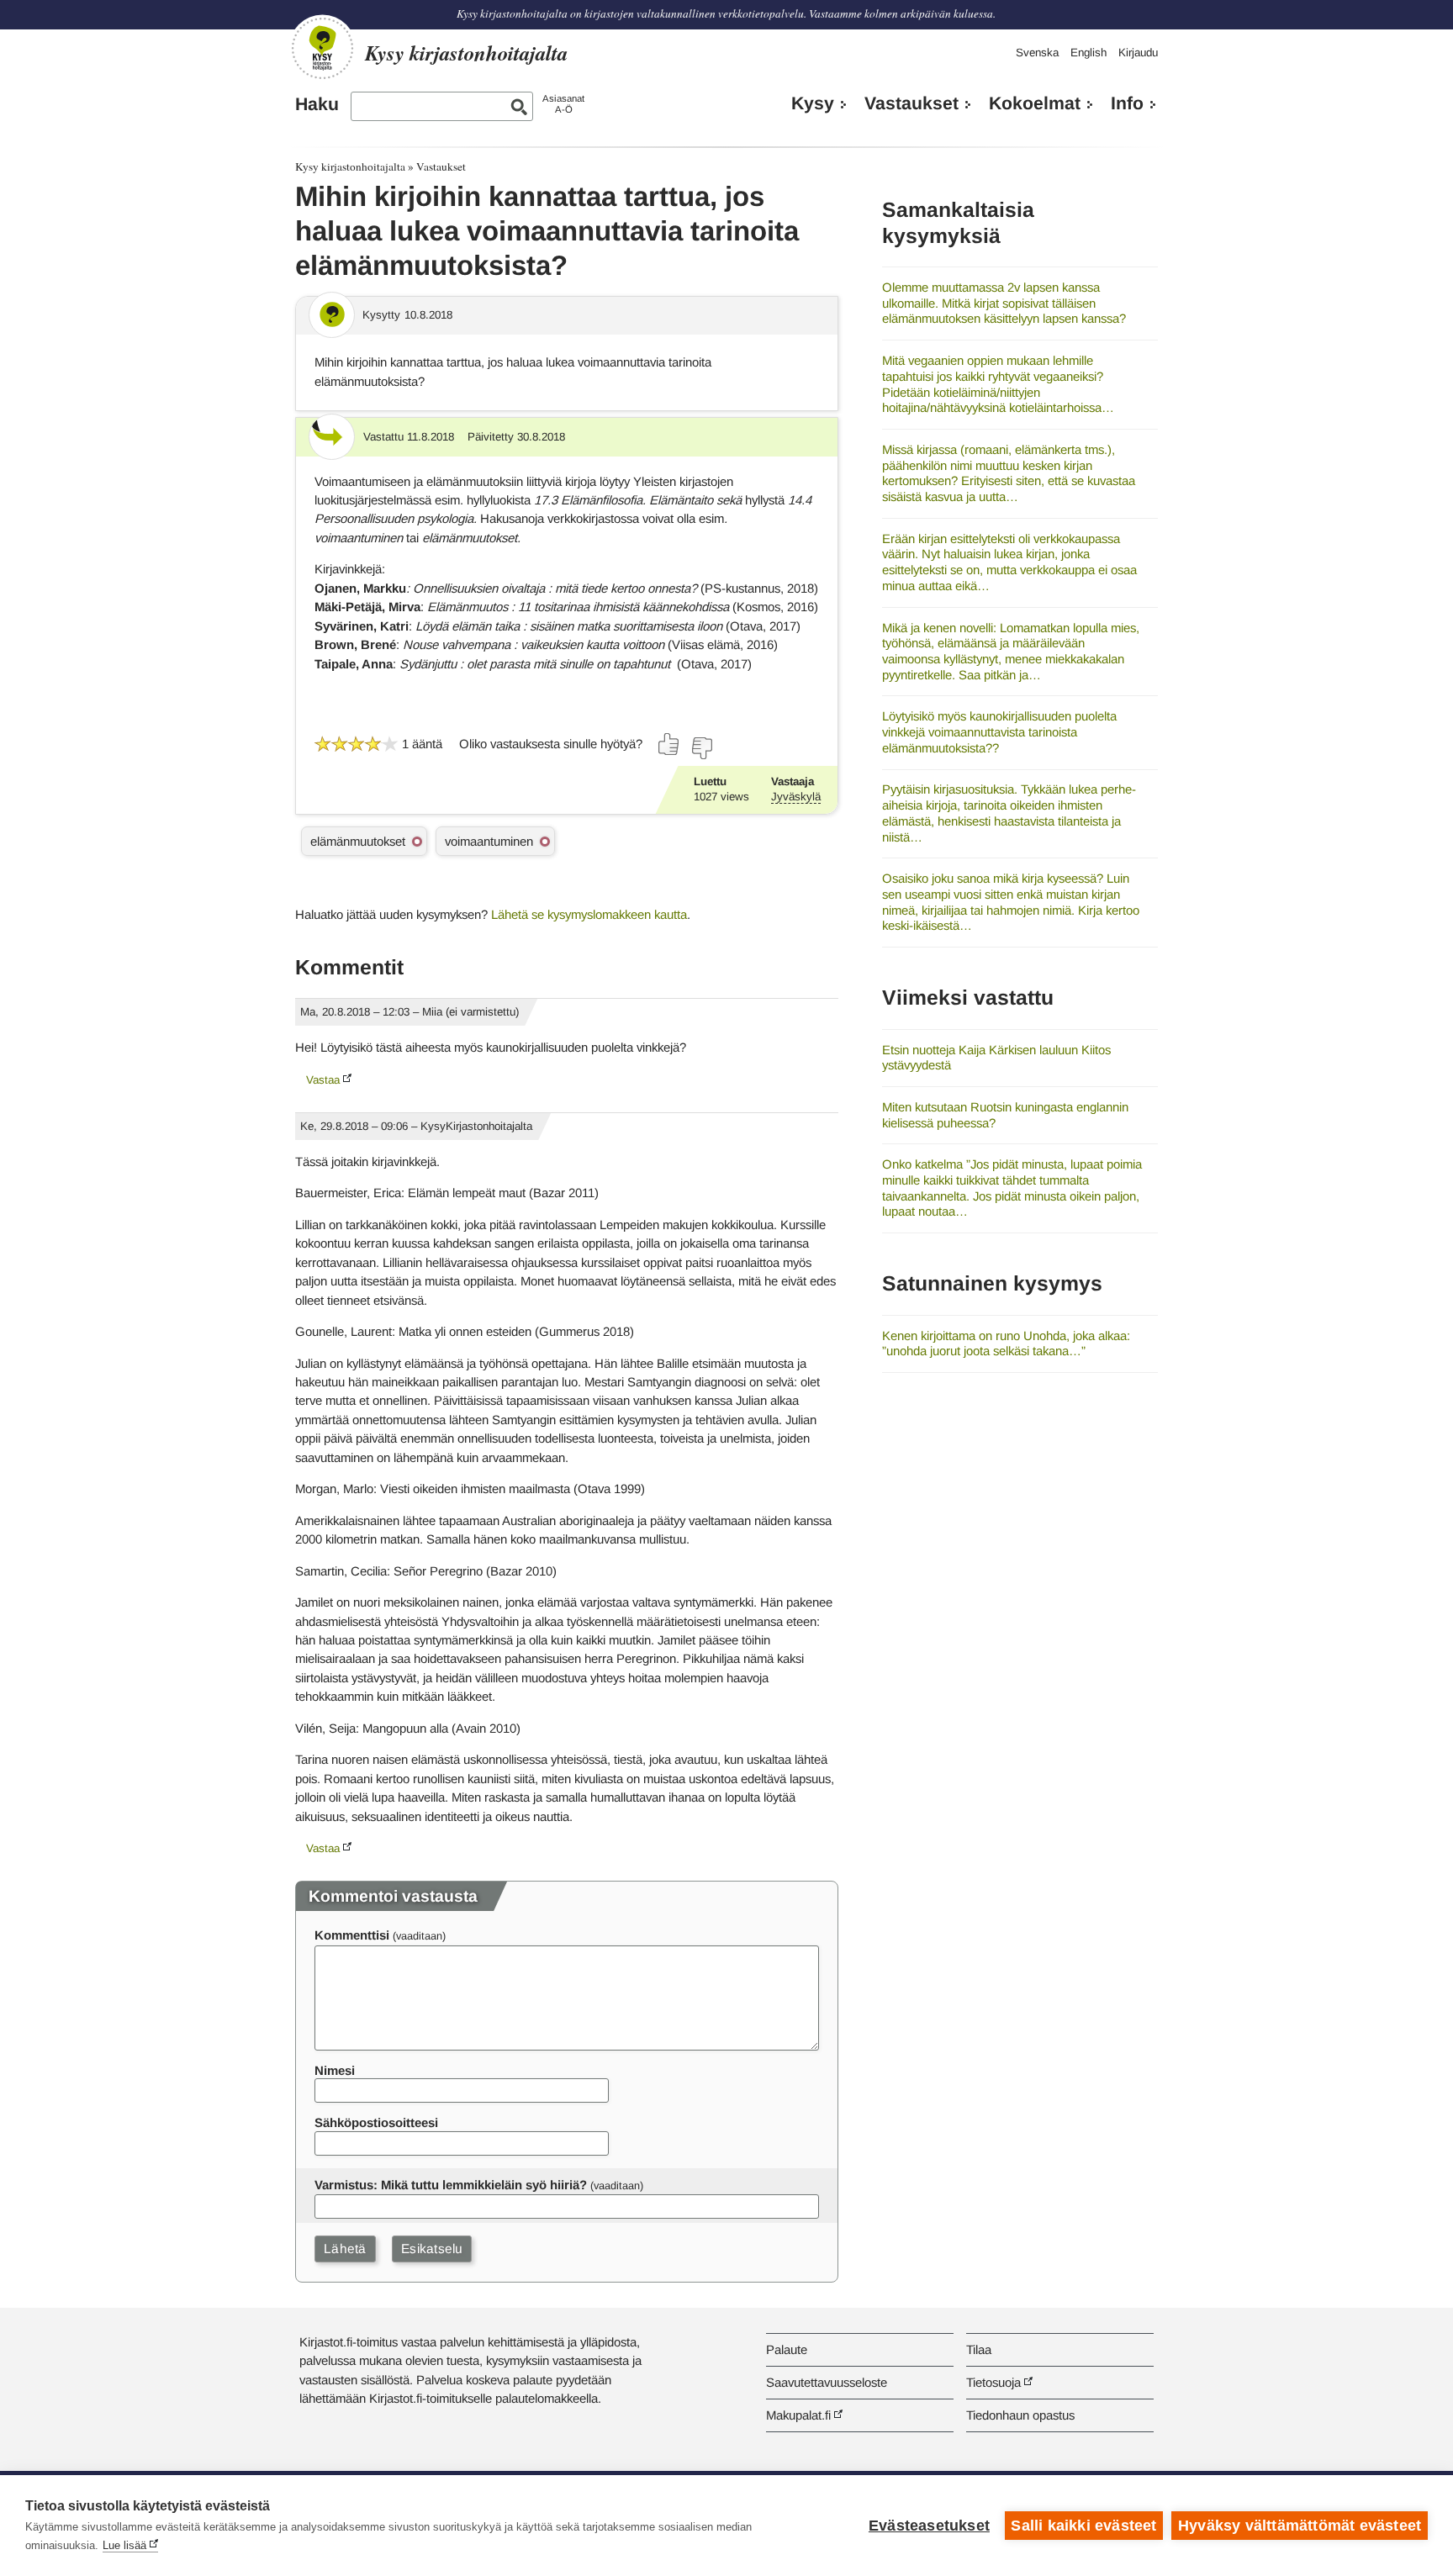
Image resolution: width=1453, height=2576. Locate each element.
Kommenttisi (352, 1935)
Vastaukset (911, 103)
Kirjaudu (1138, 53)
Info (1127, 103)
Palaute (787, 2349)
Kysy (813, 103)
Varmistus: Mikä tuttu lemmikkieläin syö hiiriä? (451, 2185)
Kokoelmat (1035, 103)
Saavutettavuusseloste (827, 2382)
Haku (317, 104)
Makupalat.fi (798, 2415)
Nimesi (335, 2070)
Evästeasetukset (929, 2526)
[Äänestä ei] (701, 748)
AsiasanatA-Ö (563, 104)
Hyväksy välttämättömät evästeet (1300, 2526)
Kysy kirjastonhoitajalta (350, 166)
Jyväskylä (796, 797)
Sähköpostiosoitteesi (376, 2122)
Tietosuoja (993, 2382)
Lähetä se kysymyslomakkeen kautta (589, 914)
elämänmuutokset (358, 841)
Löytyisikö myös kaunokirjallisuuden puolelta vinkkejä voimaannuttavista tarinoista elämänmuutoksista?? (999, 731)
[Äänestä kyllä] (669, 744)
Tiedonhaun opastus (1020, 2415)
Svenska (1037, 53)
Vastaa (323, 1080)
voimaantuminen (489, 841)
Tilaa (979, 2349)
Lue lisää (124, 2545)
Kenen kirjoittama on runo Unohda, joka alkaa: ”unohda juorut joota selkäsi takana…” (1006, 1343)
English (1088, 53)
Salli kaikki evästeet (1083, 2526)
